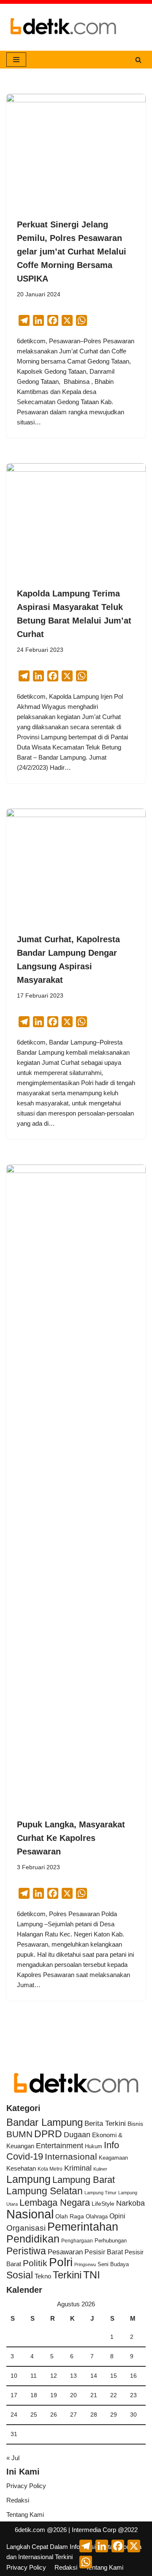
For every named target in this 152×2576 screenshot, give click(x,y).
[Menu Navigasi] (16, 60)
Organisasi (26, 2228)
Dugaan (77, 2135)
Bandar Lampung (45, 2122)
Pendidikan (33, 2239)
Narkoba (130, 2203)
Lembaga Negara (55, 2203)
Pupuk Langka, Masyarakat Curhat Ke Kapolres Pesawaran (71, 1838)
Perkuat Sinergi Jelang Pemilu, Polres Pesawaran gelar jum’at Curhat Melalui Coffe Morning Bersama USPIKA (72, 252)
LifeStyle (103, 2204)
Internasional (71, 2156)
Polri (61, 2262)
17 (14, 2395)
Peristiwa (26, 2251)
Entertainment (60, 2146)
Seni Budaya (113, 2264)
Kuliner (100, 2169)
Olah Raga (70, 2216)
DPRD (48, 2134)
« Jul (13, 2458)
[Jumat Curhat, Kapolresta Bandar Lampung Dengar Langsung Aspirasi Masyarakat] (76, 861)
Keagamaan (113, 2158)
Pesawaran (65, 2252)
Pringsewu (85, 2264)
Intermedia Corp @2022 (105, 2530)
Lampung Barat (84, 2180)
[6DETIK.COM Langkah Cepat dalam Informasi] (63, 27)
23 (133, 2395)
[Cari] (138, 60)
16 (133, 2376)
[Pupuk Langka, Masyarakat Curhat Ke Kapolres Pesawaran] (76, 1482)
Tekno (43, 2276)
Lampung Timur (100, 2193)
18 (34, 2395)
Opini (117, 2216)
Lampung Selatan (45, 2191)
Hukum (94, 2146)
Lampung (28, 2179)
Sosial (20, 2275)
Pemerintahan (83, 2227)
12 (54, 2376)
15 (114, 2376)
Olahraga (97, 2216)
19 (54, 2395)
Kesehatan (21, 2168)
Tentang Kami (25, 2514)
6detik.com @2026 (41, 2530)
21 (94, 2395)
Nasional (30, 2214)
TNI (92, 2275)
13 (73, 2376)
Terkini (67, 2275)
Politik (35, 2263)
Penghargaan (77, 2241)
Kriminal (78, 2168)
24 (14, 2415)
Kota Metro (50, 2169)
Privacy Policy (26, 2486)
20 (73, 2395)
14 (94, 2376)
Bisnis (135, 2124)
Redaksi (18, 2500)
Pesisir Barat (104, 2252)
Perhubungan (111, 2241)
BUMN (19, 2134)
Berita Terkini (105, 2123)
